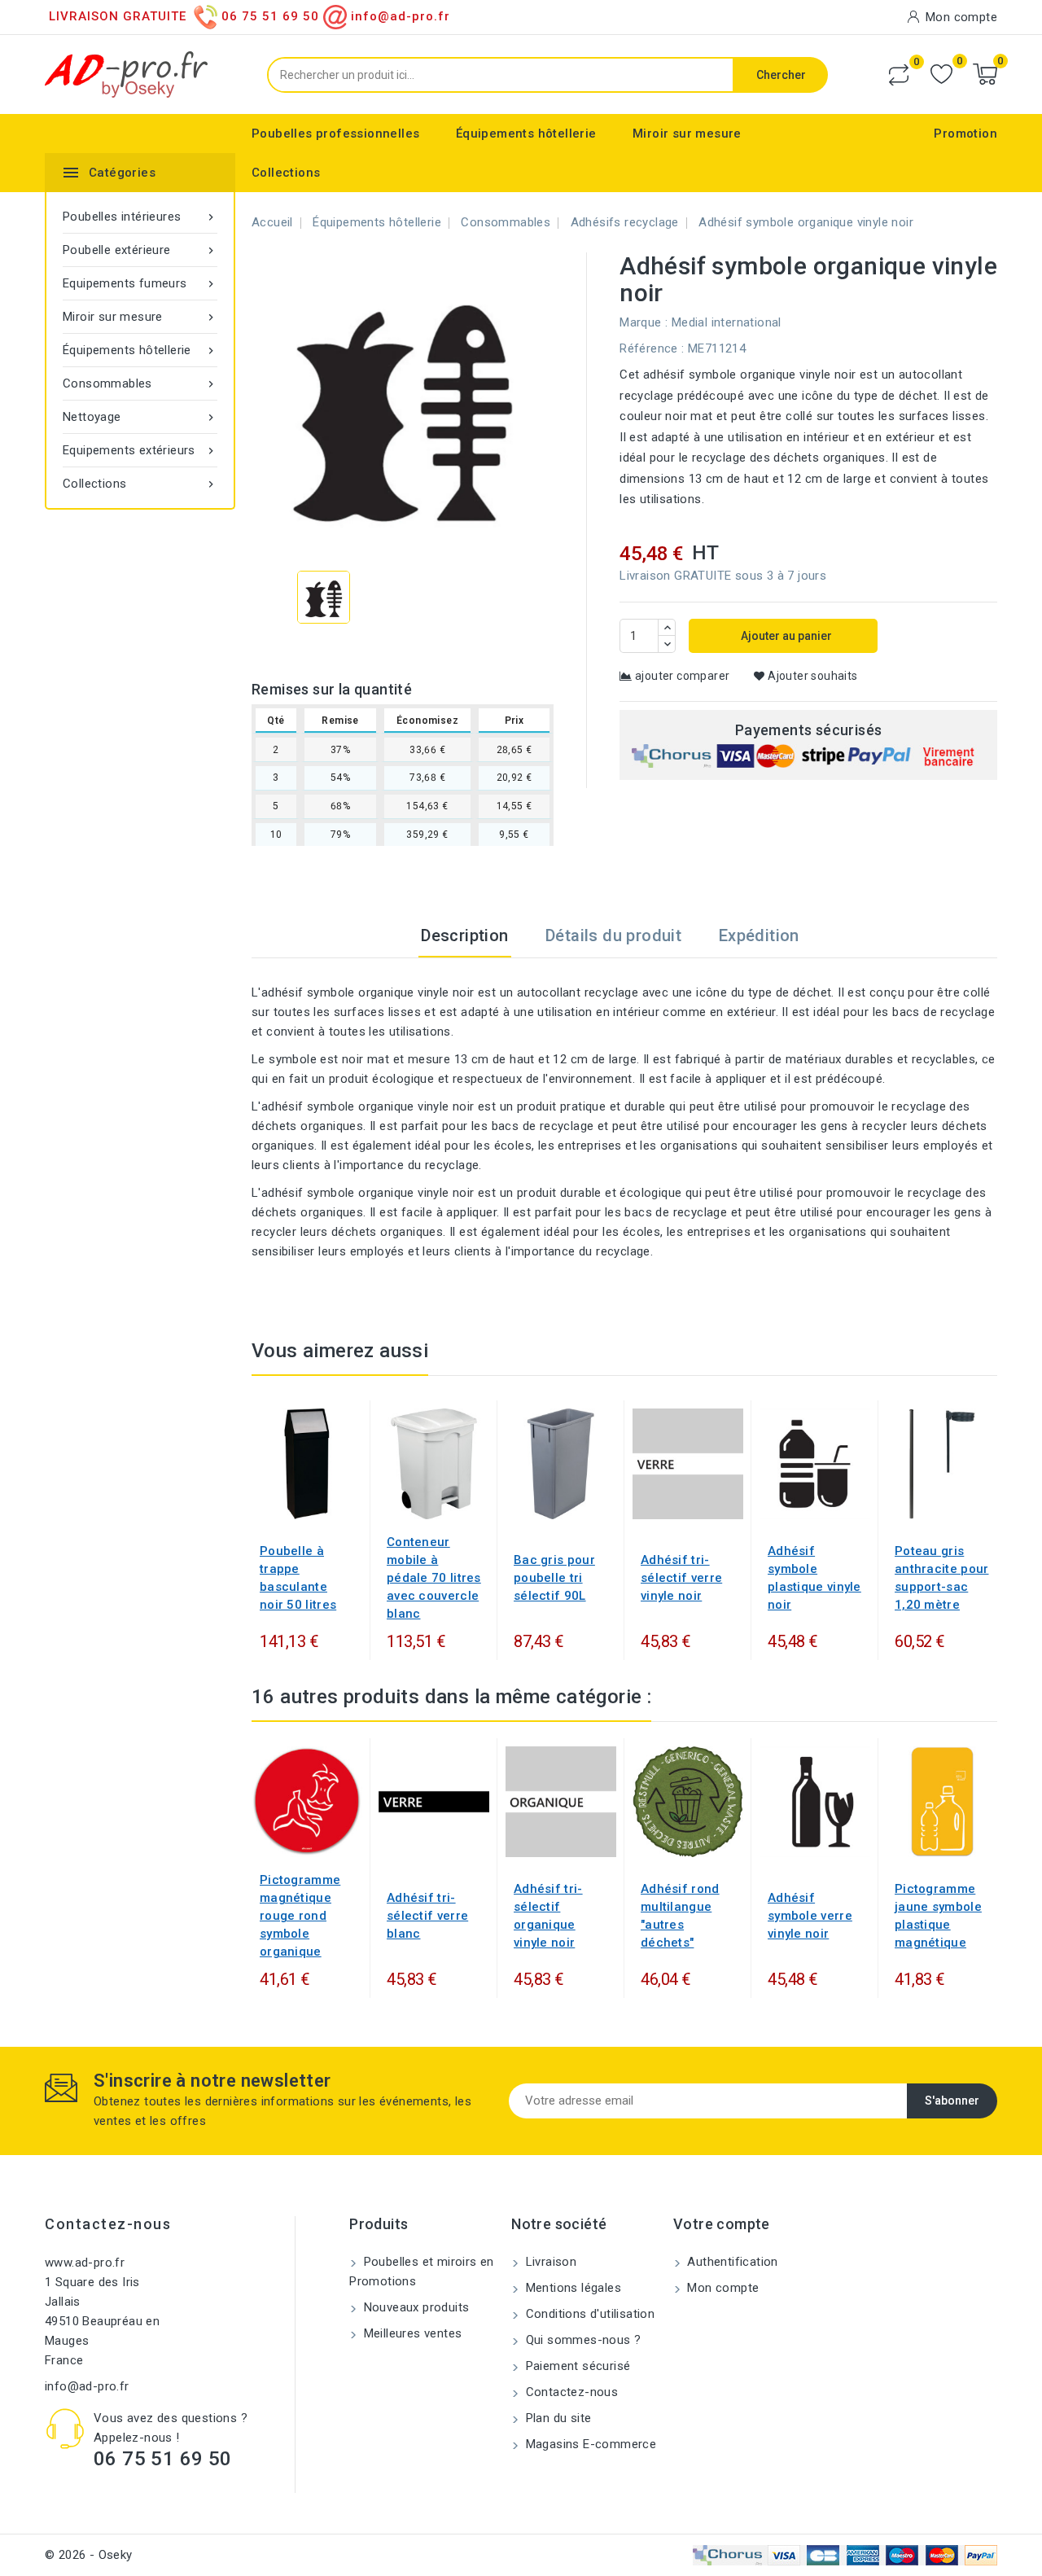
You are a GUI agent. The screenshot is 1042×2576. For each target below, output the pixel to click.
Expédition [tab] (759, 935)
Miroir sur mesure (687, 134)
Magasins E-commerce (589, 2444)
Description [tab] (464, 935)
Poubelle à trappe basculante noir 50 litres (298, 1578)
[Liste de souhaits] (941, 74)
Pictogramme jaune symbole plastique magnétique (938, 1916)
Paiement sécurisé (576, 2366)
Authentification (731, 2262)
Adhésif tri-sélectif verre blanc (427, 1916)
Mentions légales (571, 2288)
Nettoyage (140, 417)
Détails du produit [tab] (613, 935)
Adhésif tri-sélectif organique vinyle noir (548, 1916)
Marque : (644, 322)
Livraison (549, 2262)
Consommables (140, 383)
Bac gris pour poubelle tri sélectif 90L (554, 1578)
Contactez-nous (108, 2224)
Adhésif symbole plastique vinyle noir (814, 1578)
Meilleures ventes (411, 2333)
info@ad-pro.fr (87, 2386)
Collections (286, 173)
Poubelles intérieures (140, 217)
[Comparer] (899, 75)
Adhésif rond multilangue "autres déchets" (680, 1916)
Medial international (727, 322)
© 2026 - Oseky (89, 2555)
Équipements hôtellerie (526, 134)
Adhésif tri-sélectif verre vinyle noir (681, 1578)
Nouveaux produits (414, 2307)
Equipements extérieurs (140, 450)
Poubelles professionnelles (335, 134)
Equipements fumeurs (140, 283)
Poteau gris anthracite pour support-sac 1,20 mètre (942, 1578)
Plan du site (556, 2418)
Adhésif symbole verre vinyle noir (810, 1916)
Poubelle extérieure (140, 250)
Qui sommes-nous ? (581, 2340)
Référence (649, 348)
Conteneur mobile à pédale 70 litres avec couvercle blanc (434, 1578)
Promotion (965, 134)
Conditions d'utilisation (588, 2314)
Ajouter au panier (785, 636)
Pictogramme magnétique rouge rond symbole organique (300, 1916)
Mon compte (721, 2288)
